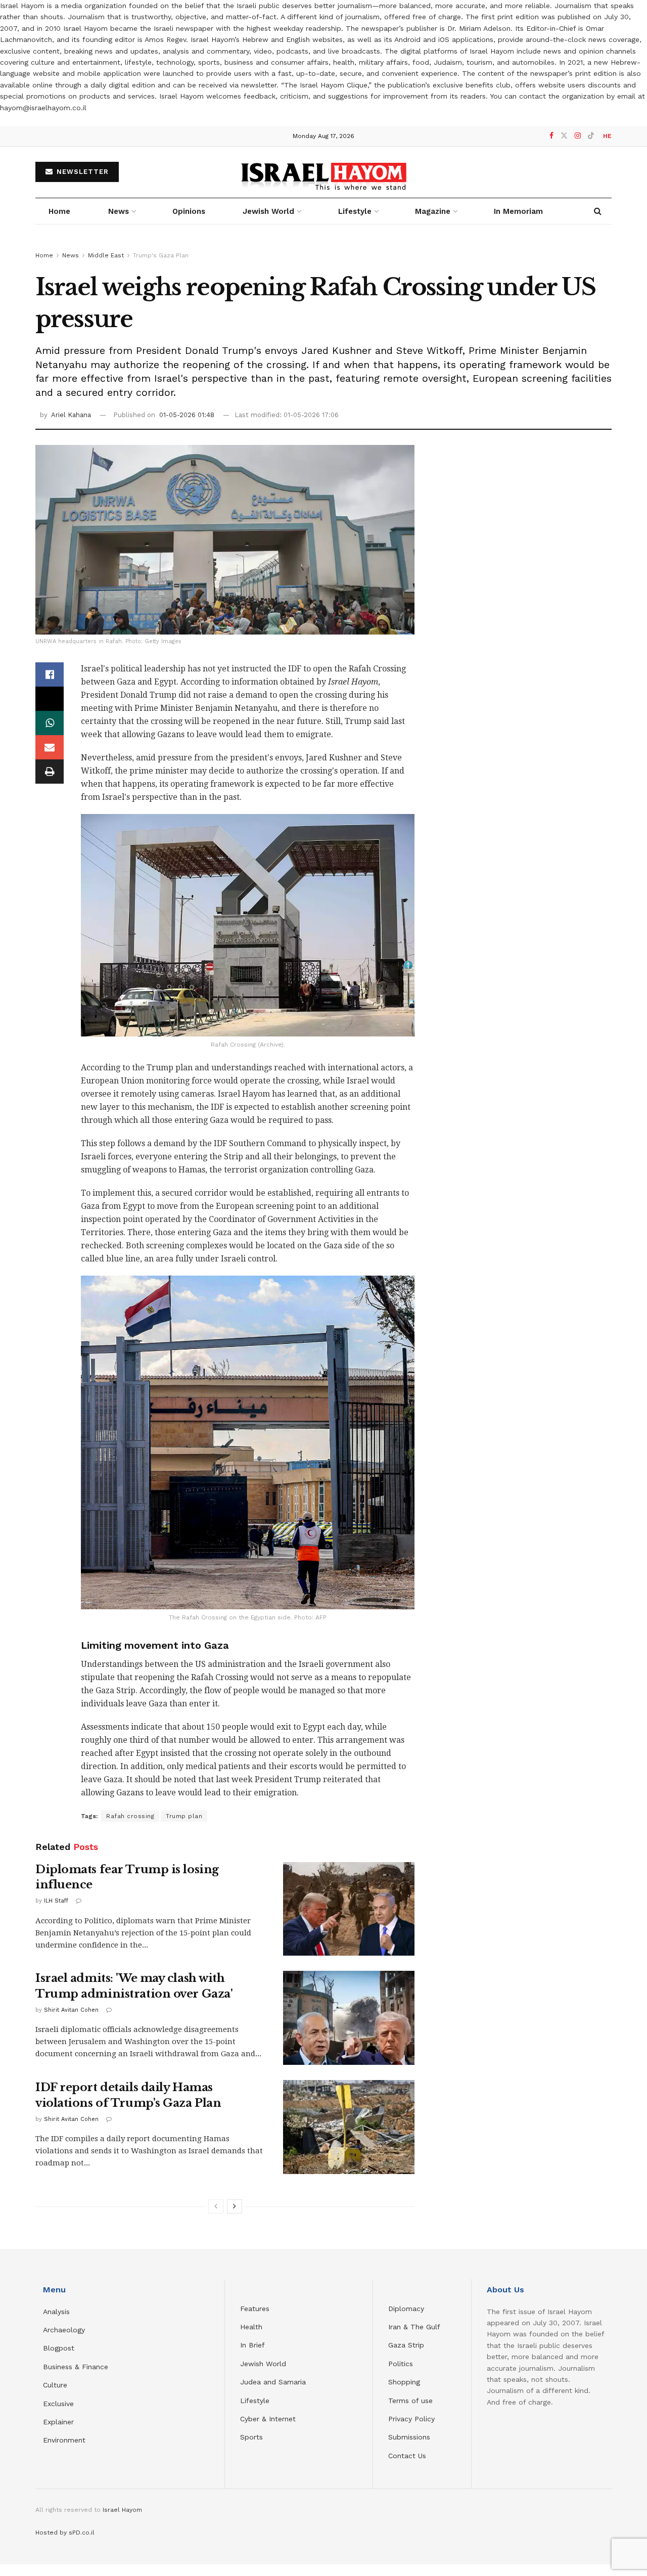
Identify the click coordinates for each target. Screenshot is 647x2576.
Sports (251, 2437)
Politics (401, 2364)
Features (255, 2309)
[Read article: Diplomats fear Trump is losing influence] (349, 1909)
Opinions (189, 211)
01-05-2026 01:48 (187, 415)
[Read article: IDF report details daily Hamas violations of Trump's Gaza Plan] (349, 2127)
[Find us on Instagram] (578, 136)
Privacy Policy (411, 2419)
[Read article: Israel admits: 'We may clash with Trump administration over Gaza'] (349, 2018)
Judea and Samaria (273, 2382)
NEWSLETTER (81, 172)
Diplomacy (407, 2309)
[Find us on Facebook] (551, 136)
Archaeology (64, 2330)
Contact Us (407, 2456)
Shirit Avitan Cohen (71, 2010)
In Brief (252, 2345)
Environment (64, 2440)
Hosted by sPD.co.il (65, 2533)
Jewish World (263, 2364)
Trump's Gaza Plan (161, 255)
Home (59, 211)
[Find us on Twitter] (564, 136)
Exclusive (58, 2404)
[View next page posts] (235, 2206)
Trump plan (184, 1816)
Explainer (58, 2422)
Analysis (58, 2312)
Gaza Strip (406, 2345)
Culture (55, 2385)
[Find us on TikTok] (591, 136)
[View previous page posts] (216, 2206)
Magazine (433, 211)
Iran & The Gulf (414, 2327)
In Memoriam (518, 211)
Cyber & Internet (268, 2419)
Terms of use (410, 2401)
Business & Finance (76, 2367)
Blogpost (59, 2348)
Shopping (404, 2382)
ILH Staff (56, 1901)
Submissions (409, 2437)
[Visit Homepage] (324, 172)
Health (251, 2327)
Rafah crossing (130, 1816)
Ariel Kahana (71, 415)
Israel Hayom (122, 2510)
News (119, 211)
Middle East (106, 255)
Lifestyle (255, 2401)
